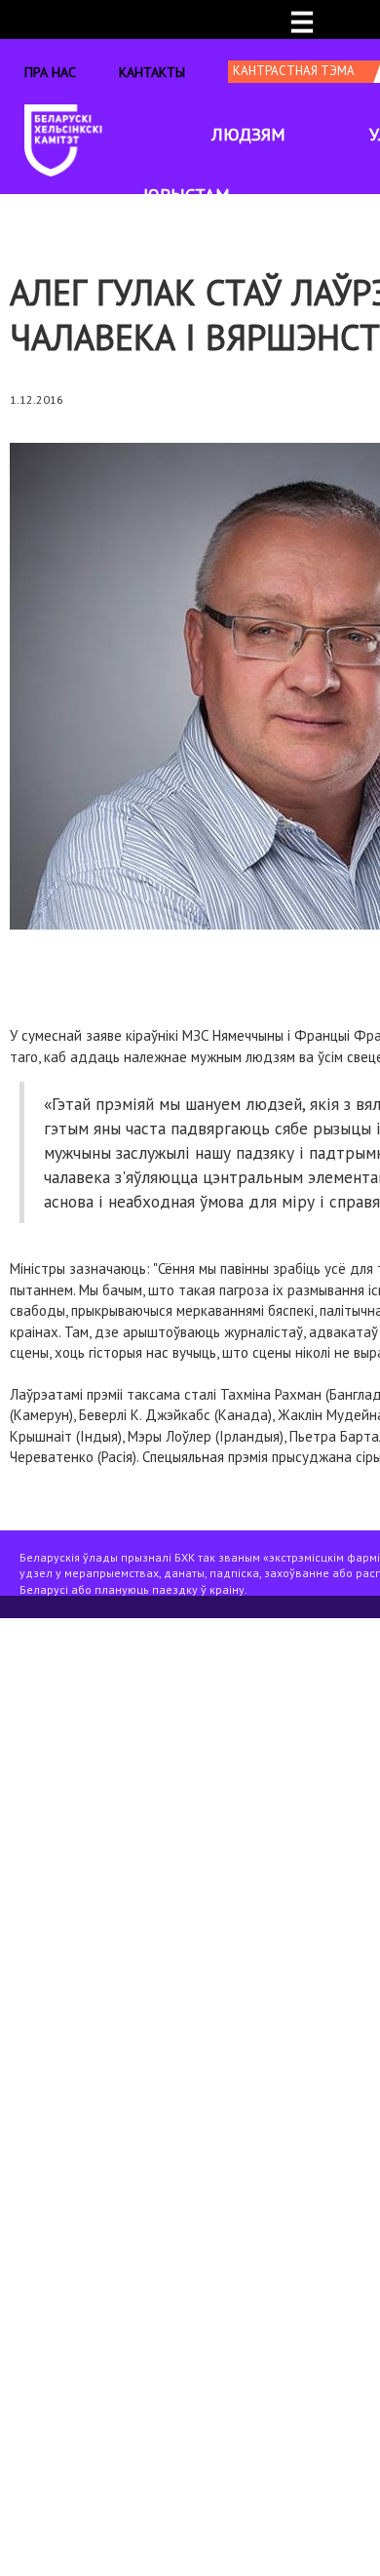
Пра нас (50, 72)
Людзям (248, 134)
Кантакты (152, 72)
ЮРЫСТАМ (187, 195)
